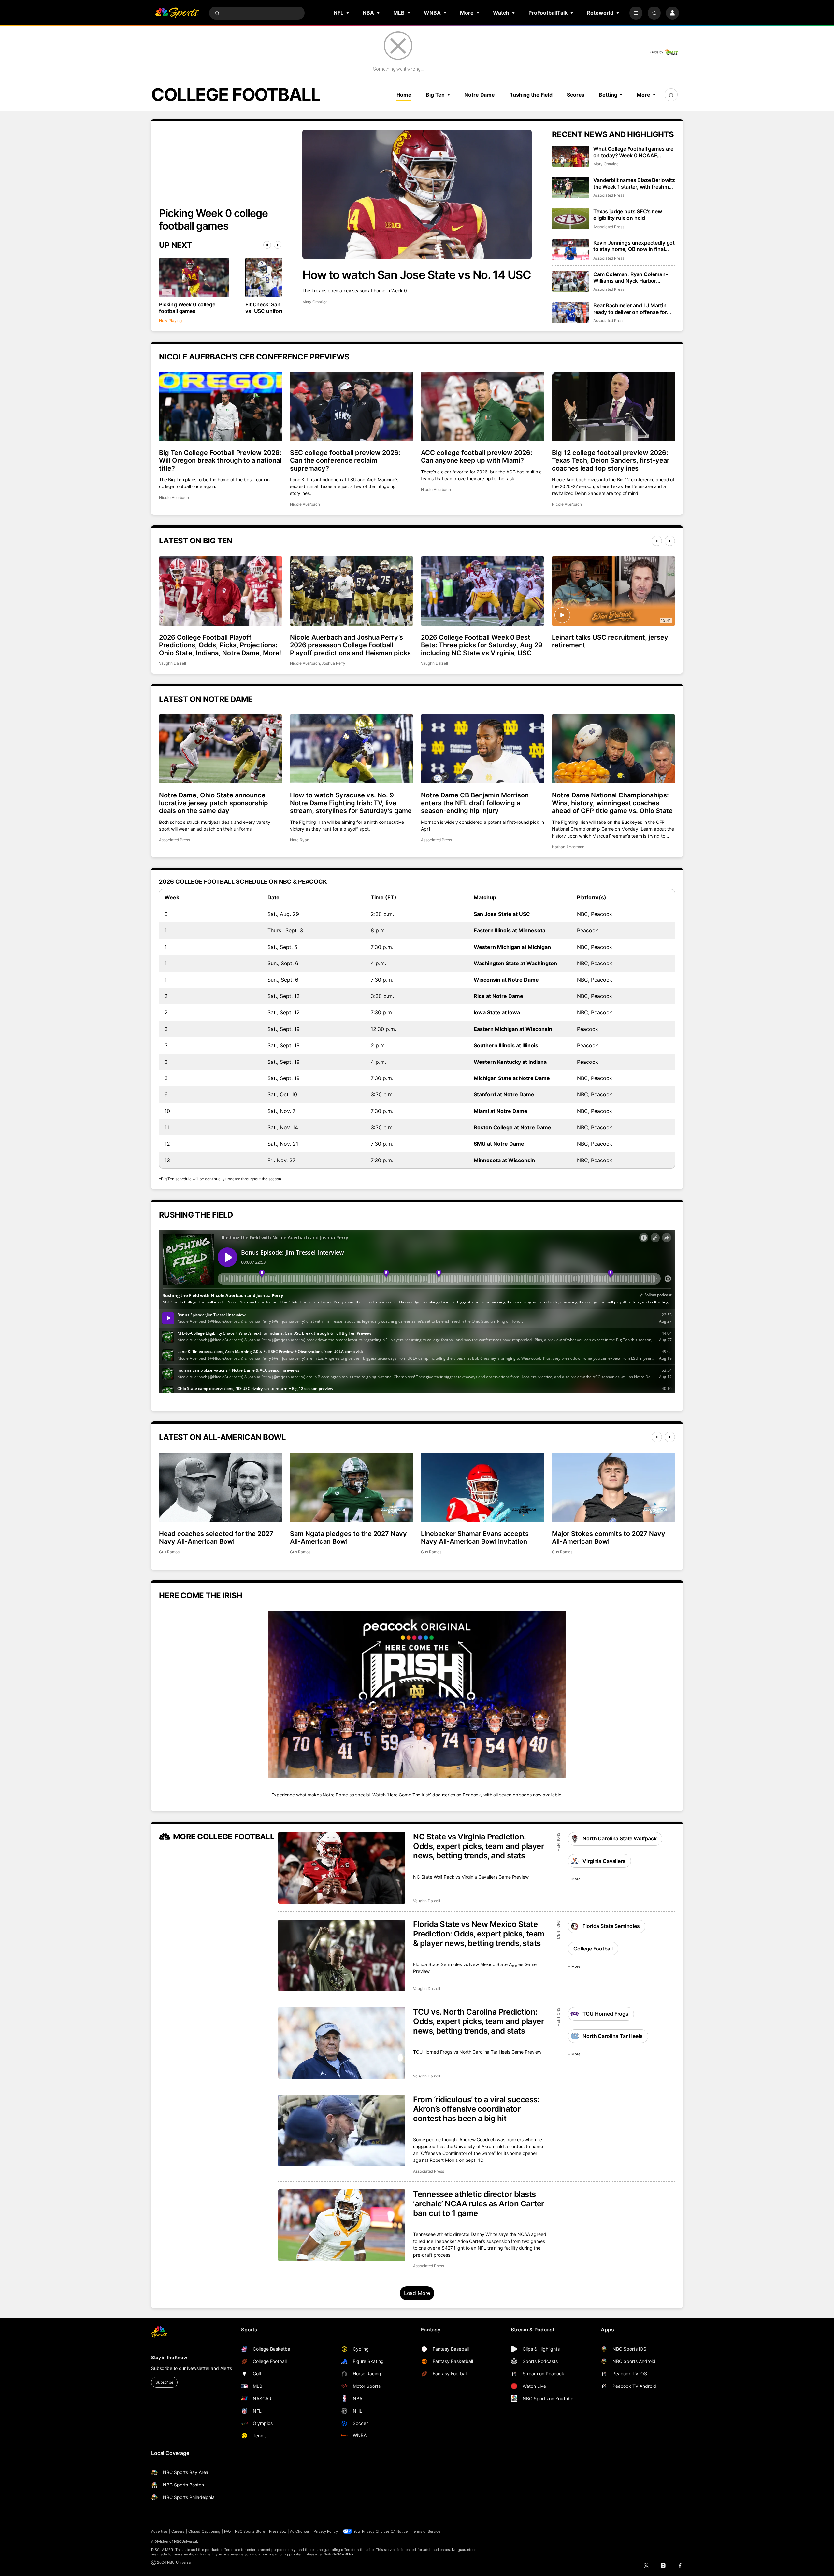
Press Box (278, 2531)
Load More (417, 2293)
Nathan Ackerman (568, 847)
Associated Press (609, 195)
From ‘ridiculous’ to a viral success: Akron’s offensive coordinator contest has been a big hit (476, 2109)
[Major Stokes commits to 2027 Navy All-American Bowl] (613, 1487)
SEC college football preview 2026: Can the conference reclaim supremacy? (345, 460)
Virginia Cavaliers (604, 1861)
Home (404, 95)
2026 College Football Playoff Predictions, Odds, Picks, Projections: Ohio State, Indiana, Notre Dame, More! (220, 645)
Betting (608, 95)
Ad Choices (300, 2531)
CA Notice (399, 2531)
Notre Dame (480, 95)
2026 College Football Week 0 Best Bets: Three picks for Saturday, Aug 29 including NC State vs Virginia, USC (482, 645)
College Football (593, 1949)
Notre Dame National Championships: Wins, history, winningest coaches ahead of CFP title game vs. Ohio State (612, 803)
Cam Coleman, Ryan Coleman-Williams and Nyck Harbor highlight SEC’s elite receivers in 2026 (632, 277)
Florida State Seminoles (611, 1926)
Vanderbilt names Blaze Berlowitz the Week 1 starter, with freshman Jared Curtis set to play (634, 183)
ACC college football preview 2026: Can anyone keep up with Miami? (477, 457)
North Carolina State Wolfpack (619, 1838)
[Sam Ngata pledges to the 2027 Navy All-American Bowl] (352, 1487)
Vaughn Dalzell (173, 663)
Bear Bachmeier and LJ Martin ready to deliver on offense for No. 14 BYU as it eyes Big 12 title (633, 309)
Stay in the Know (169, 2357)
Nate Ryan (299, 840)
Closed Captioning (204, 2531)
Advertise (159, 2531)
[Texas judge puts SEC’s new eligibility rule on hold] (571, 219)
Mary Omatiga (315, 302)
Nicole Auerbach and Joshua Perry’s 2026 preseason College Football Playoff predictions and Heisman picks (350, 645)
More (643, 95)
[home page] (177, 13)
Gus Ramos (169, 1552)
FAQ (227, 2531)
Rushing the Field (531, 95)
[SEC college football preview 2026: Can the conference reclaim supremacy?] (352, 406)
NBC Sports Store (250, 2531)
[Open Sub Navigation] (348, 13)
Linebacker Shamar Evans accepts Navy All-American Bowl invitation (475, 1538)
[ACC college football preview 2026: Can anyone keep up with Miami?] (482, 406)
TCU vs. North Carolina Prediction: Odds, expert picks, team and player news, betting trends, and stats (479, 2021)
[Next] (278, 245)
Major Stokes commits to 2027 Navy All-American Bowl (609, 1538)
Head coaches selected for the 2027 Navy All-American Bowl (216, 1538)
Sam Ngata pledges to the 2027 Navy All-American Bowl (348, 1538)
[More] (636, 13)
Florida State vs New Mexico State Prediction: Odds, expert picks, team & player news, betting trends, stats (479, 1934)
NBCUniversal (186, 2541)
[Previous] (267, 245)
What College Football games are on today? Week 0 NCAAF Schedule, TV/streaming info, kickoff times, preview (633, 152)
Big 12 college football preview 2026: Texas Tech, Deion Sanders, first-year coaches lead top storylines (611, 460)
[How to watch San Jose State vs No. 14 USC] (417, 194)
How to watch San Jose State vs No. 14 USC (417, 275)
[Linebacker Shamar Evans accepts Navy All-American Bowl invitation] (482, 1487)
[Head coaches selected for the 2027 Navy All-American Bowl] (221, 1487)
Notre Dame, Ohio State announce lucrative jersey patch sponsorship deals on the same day (214, 803)
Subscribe (164, 2382)
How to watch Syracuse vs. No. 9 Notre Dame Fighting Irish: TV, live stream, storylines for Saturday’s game (351, 803)
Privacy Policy (326, 2531)
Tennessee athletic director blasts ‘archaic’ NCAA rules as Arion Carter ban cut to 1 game (479, 2204)
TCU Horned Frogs (605, 2014)
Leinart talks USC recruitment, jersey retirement (610, 641)
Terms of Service (426, 2531)
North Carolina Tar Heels (612, 2036)
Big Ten (435, 95)
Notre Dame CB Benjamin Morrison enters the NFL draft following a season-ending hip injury (475, 803)
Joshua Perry (333, 663)
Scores (576, 95)
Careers (178, 2531)
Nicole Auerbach (174, 497)
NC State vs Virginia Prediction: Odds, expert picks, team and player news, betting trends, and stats (479, 1846)
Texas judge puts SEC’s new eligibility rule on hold (628, 215)
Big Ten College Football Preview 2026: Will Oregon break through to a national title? (220, 460)
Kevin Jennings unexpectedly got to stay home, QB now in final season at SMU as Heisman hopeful (634, 246)
